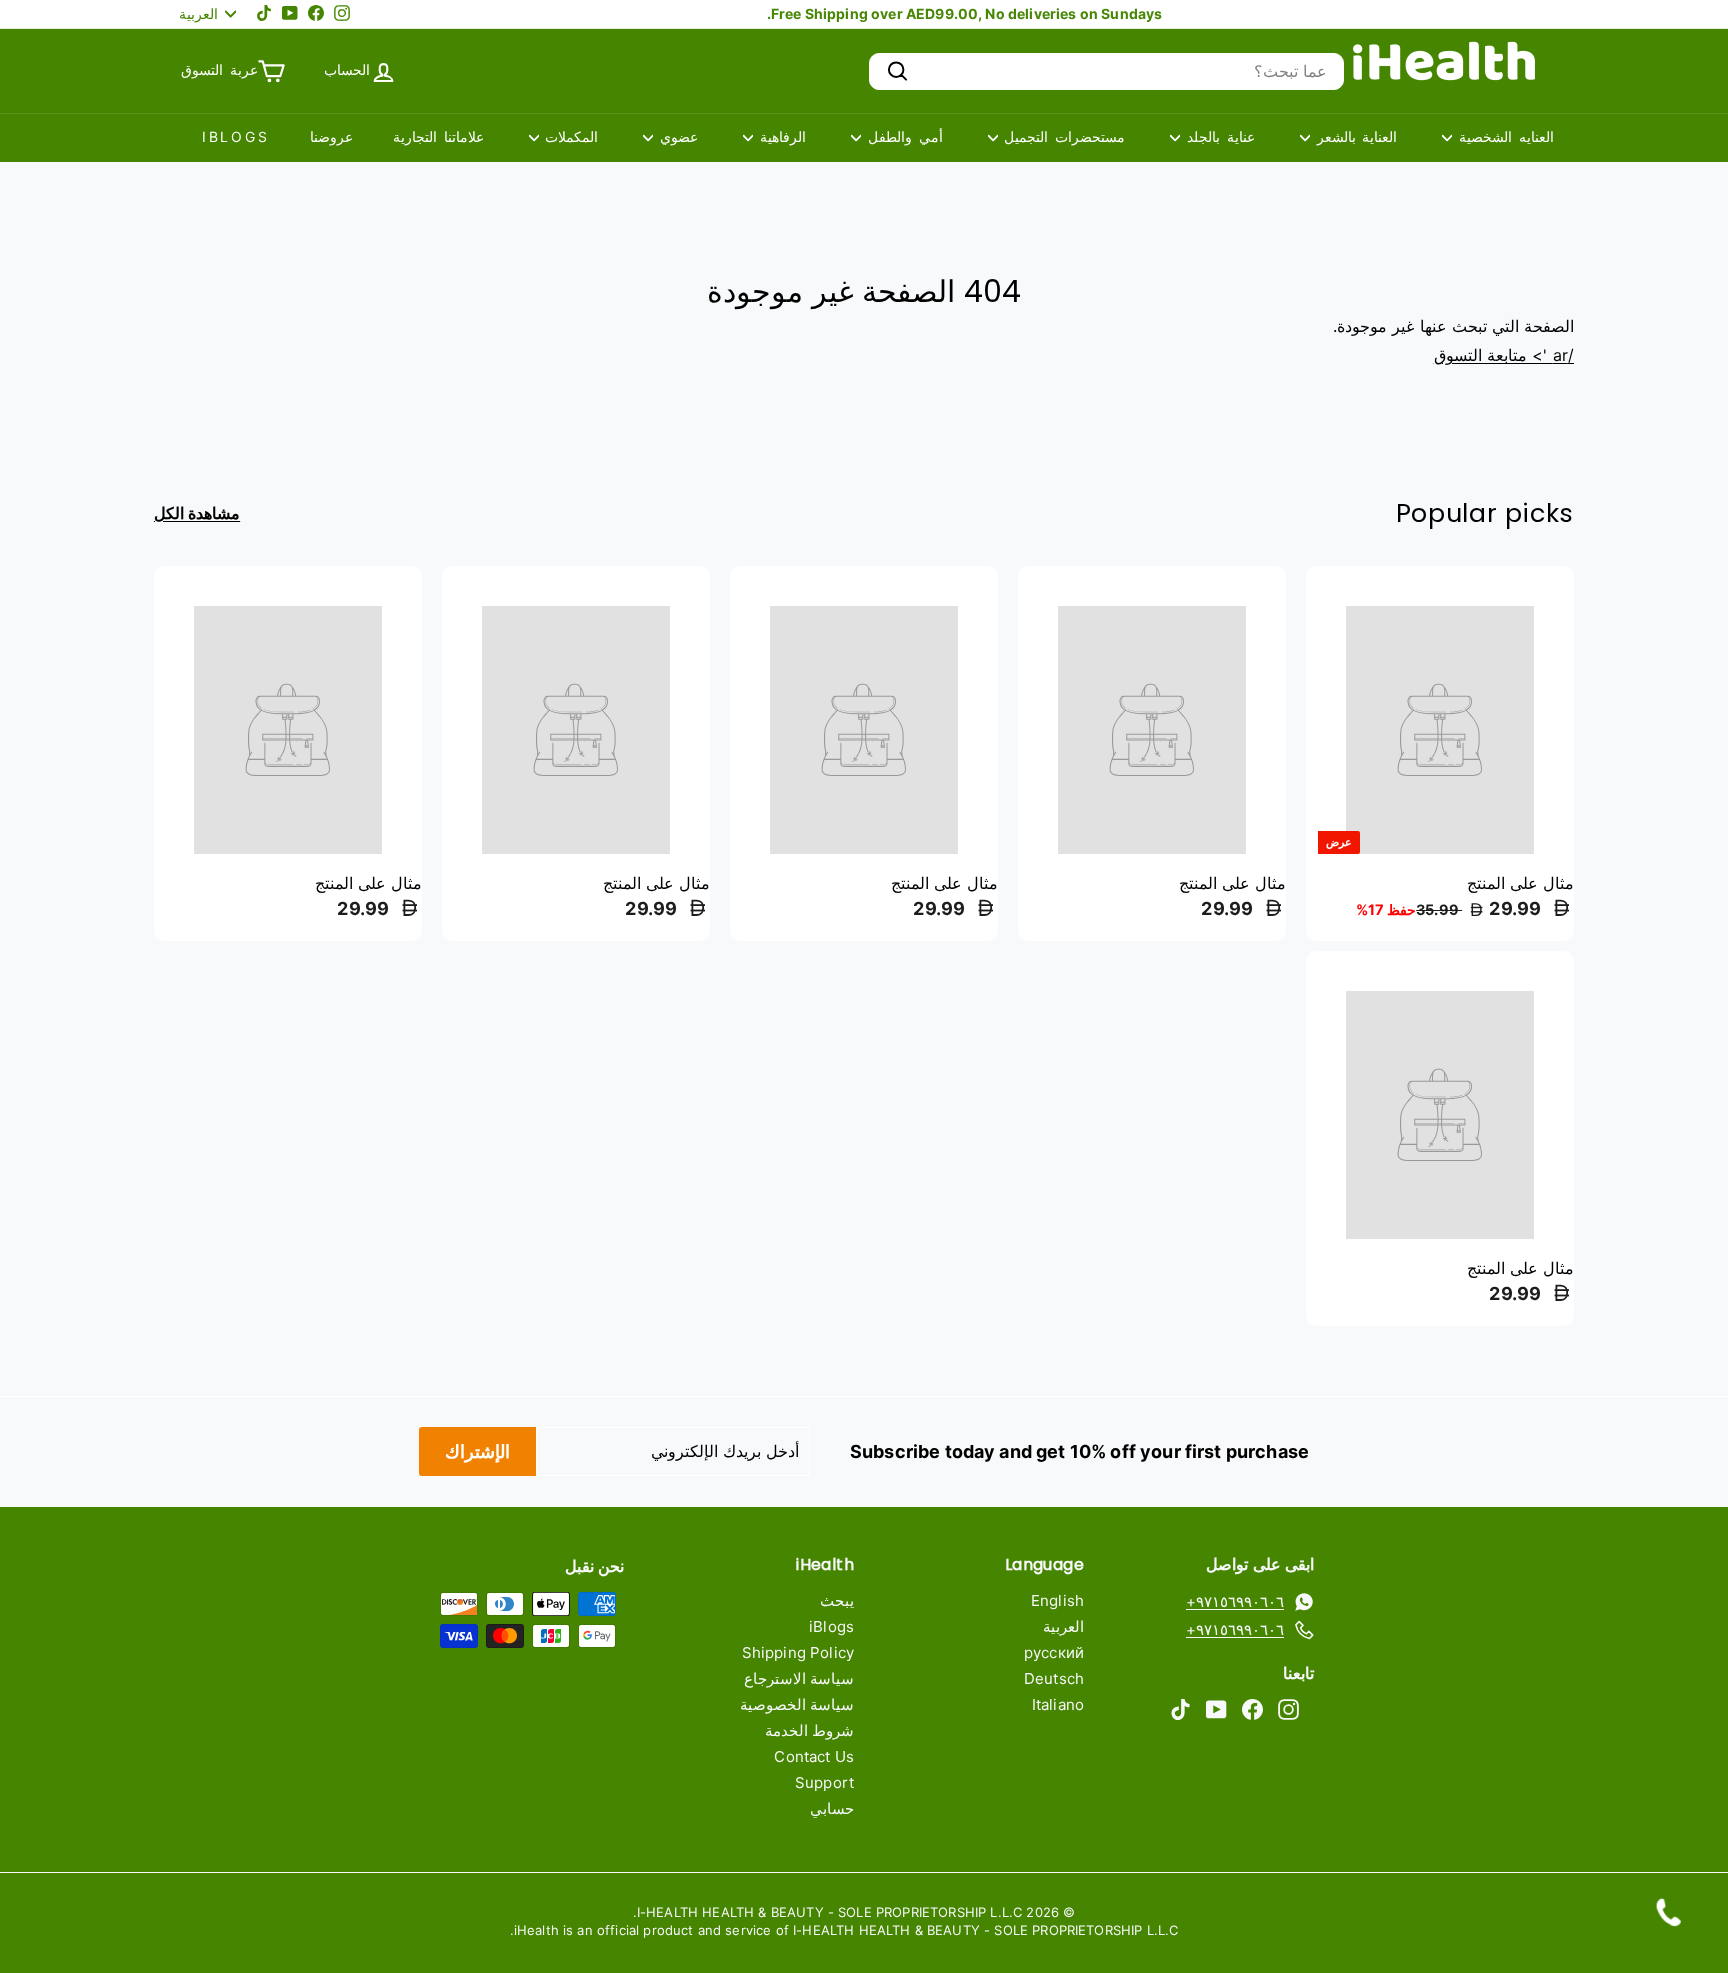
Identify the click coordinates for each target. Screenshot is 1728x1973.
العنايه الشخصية (1503, 136)
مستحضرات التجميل (1062, 136)
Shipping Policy (798, 1652)
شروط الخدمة (809, 1730)
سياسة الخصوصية (797, 1704)
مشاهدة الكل (197, 513)
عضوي (675, 136)
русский (1054, 1652)
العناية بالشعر (1354, 136)
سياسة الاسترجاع (799, 1678)
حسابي (832, 1808)
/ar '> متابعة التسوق (1504, 355)
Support (824, 1782)
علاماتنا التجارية (438, 136)
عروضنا (331, 136)
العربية (1063, 1626)
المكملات (569, 136)
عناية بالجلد (1217, 136)
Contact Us (814, 1756)
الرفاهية (779, 136)
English (1057, 1600)
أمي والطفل (902, 136)
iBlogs (236, 136)
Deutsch (1054, 1678)
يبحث (837, 1600)
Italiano (1058, 1704)
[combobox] (1106, 71)
